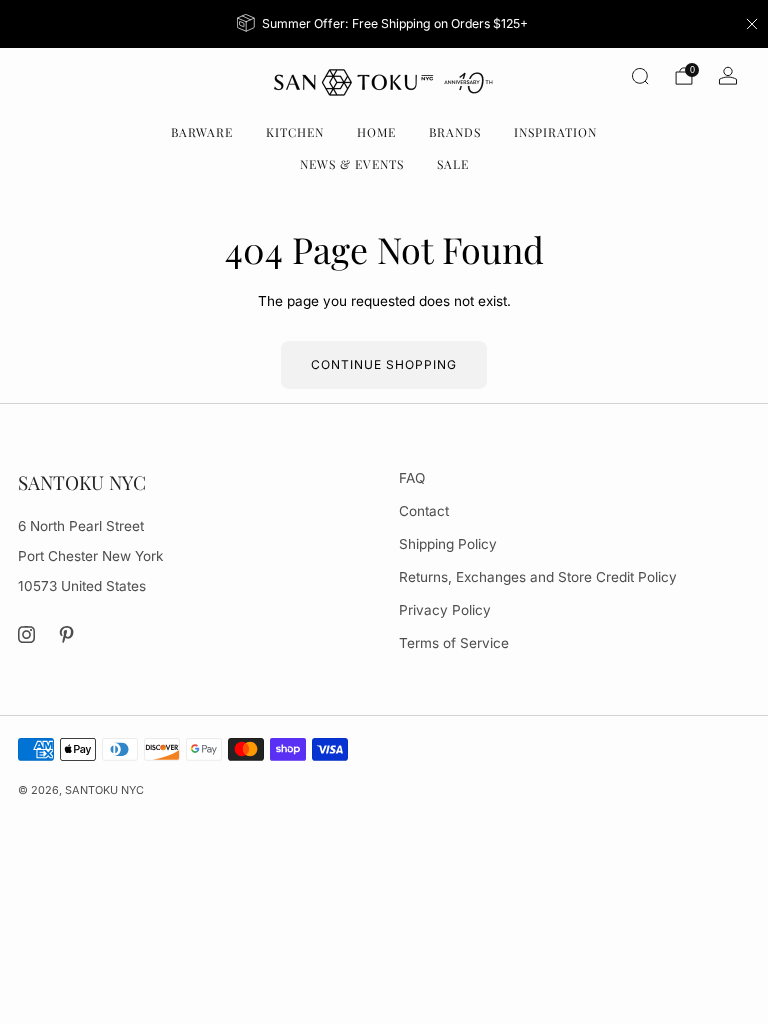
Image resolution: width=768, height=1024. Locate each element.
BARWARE (202, 132)
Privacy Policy (445, 610)
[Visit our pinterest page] (67, 634)
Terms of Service (454, 643)
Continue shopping (384, 364)
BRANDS (455, 132)
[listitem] (384, 24)
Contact (424, 511)
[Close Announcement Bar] (752, 24)
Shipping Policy (448, 544)
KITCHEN (295, 132)
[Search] (640, 76)
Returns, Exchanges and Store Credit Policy (538, 577)
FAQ (412, 478)
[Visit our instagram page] (26, 634)
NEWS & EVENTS (352, 164)
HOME (376, 132)
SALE (453, 164)
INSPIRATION (555, 132)
